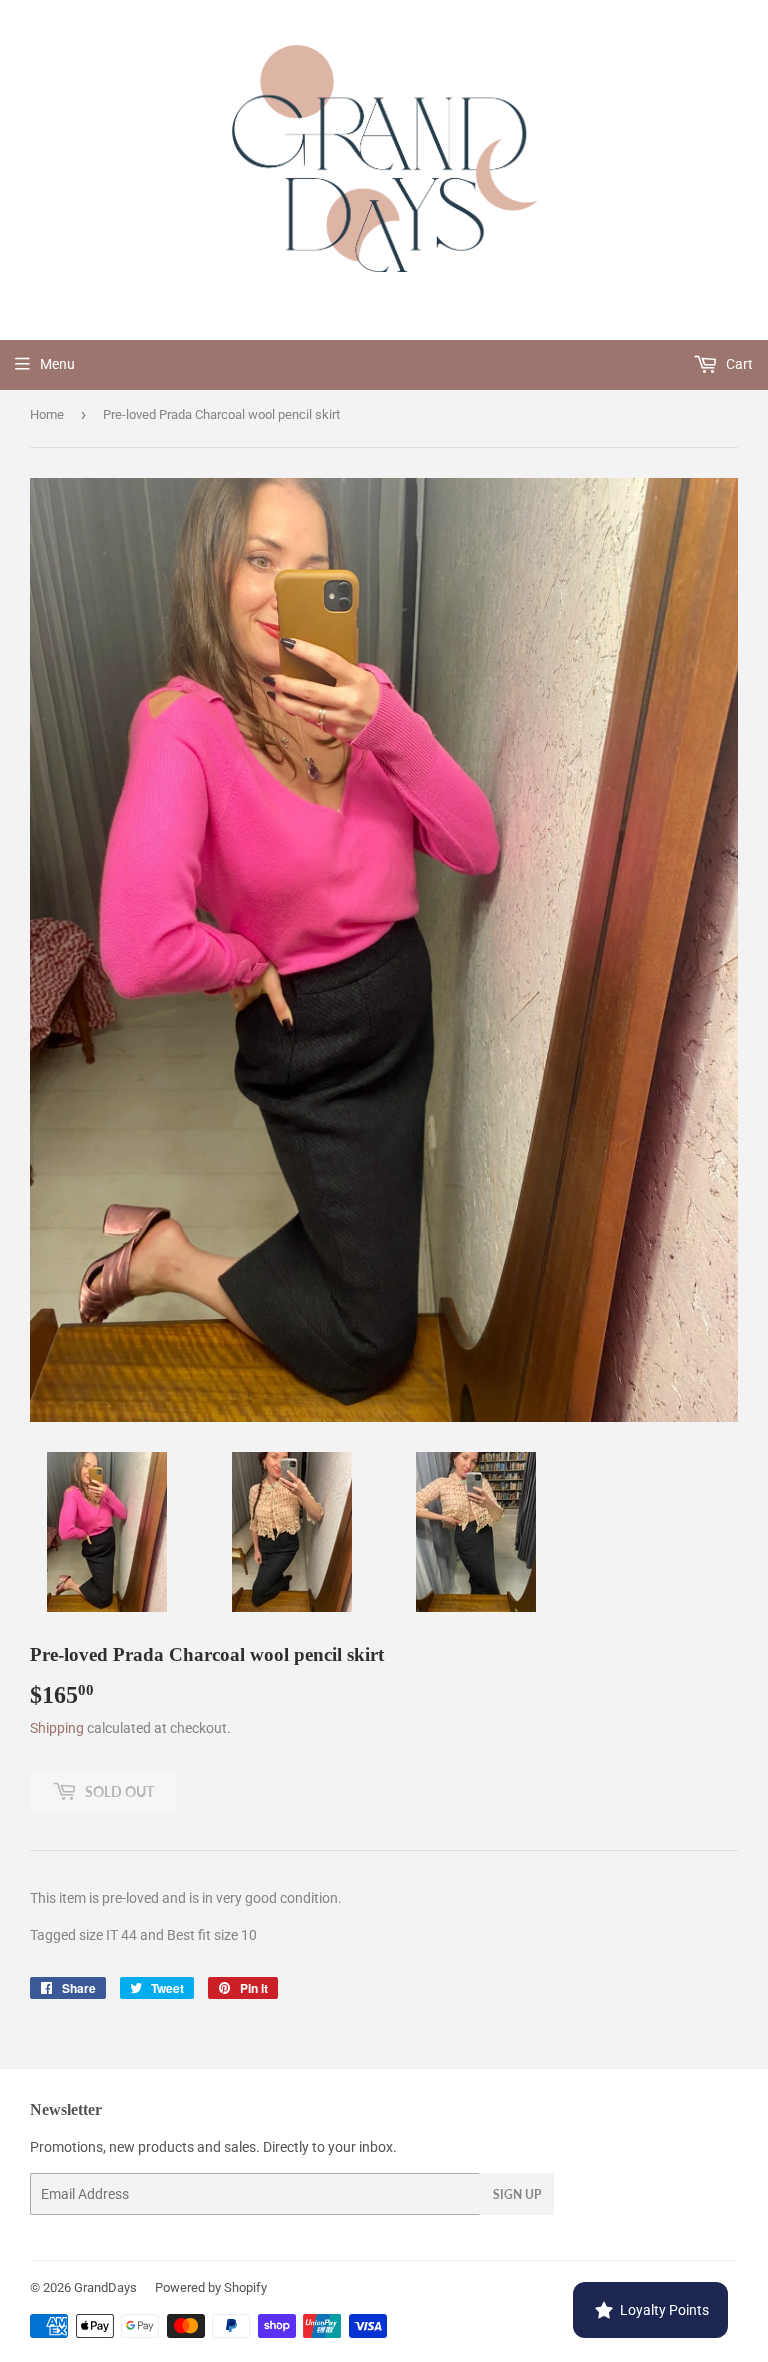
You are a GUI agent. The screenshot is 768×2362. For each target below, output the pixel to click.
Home (47, 414)
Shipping (57, 1728)
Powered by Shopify (211, 2287)
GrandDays (105, 2287)
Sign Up (517, 2194)
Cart (738, 364)
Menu (57, 364)
